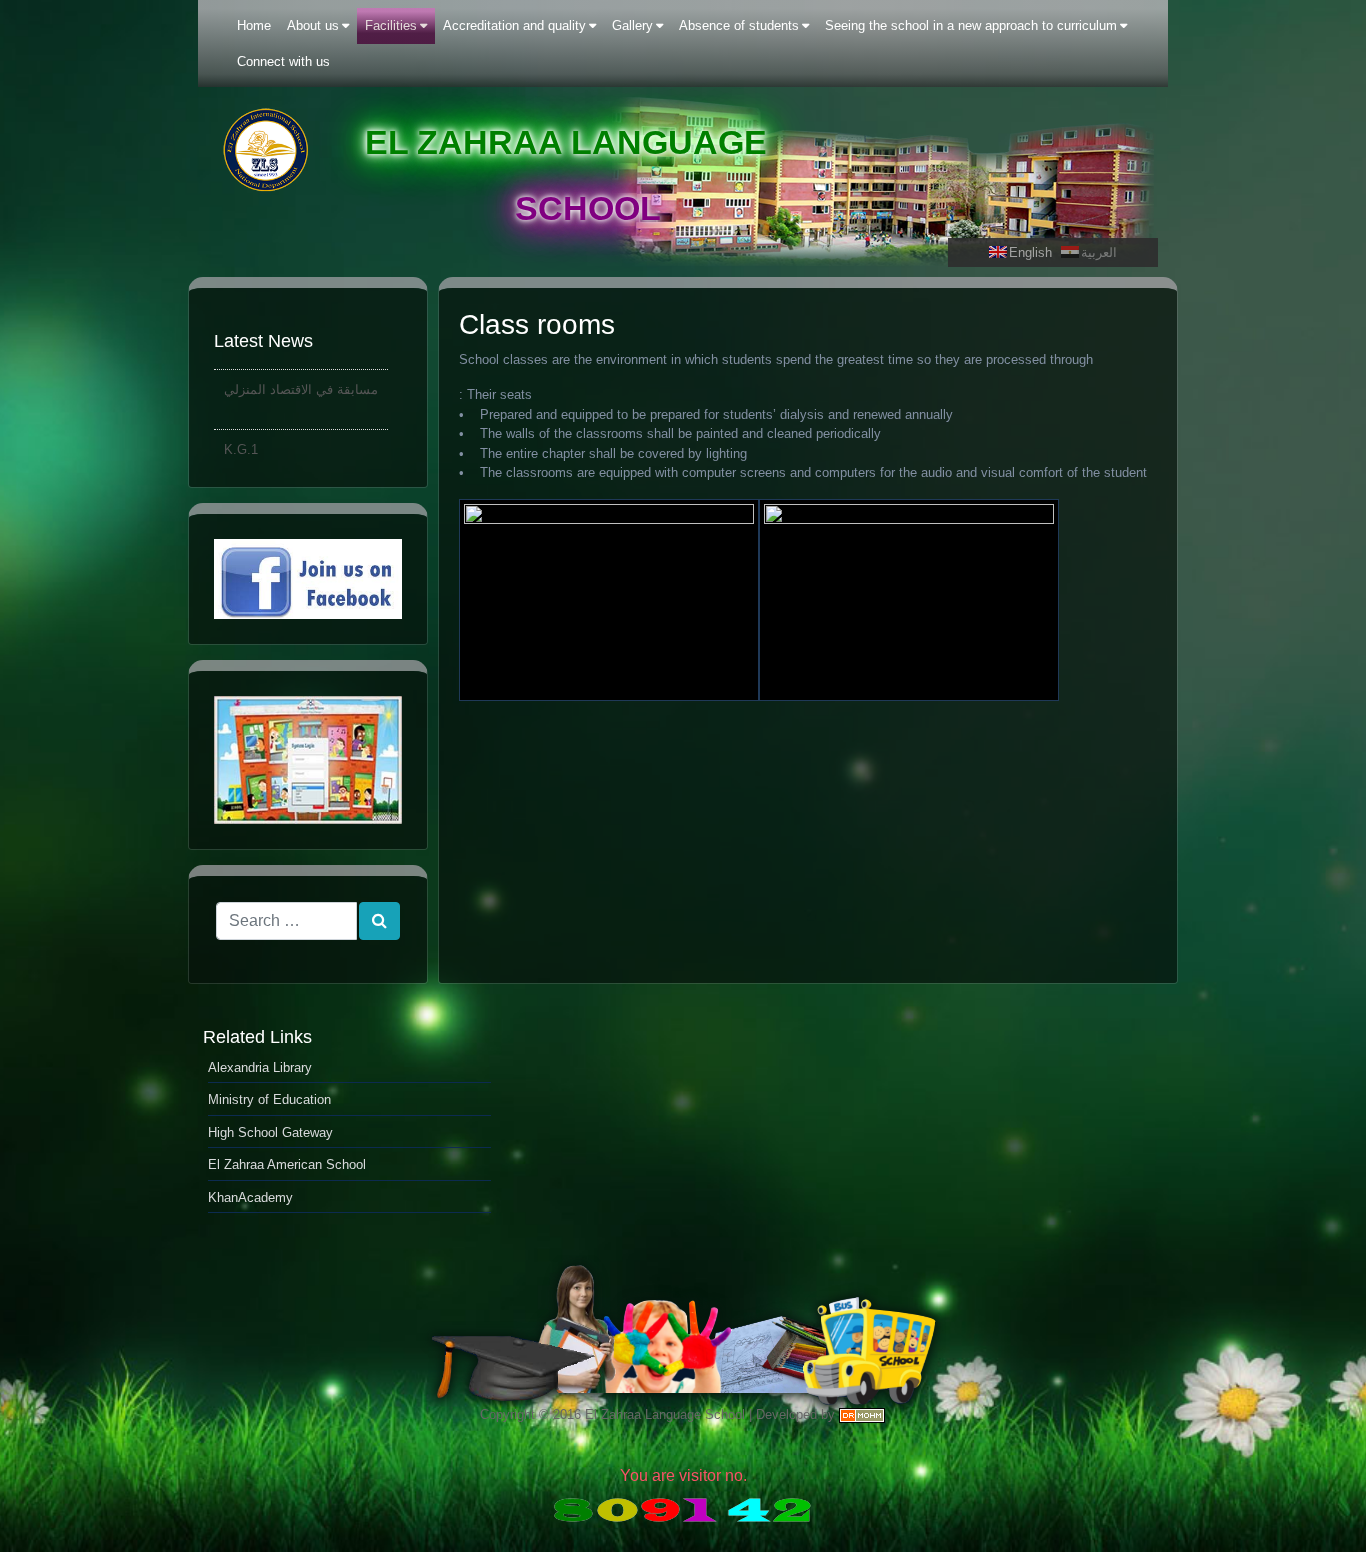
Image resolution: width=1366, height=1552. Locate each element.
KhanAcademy (250, 1197)
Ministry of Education (269, 1099)
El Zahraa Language (566, 142)
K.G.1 (241, 442)
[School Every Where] (308, 760)
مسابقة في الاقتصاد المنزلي (301, 382)
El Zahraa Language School (665, 1414)
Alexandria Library (260, 1067)
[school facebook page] (308, 579)
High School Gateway (270, 1132)
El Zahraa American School (287, 1164)
